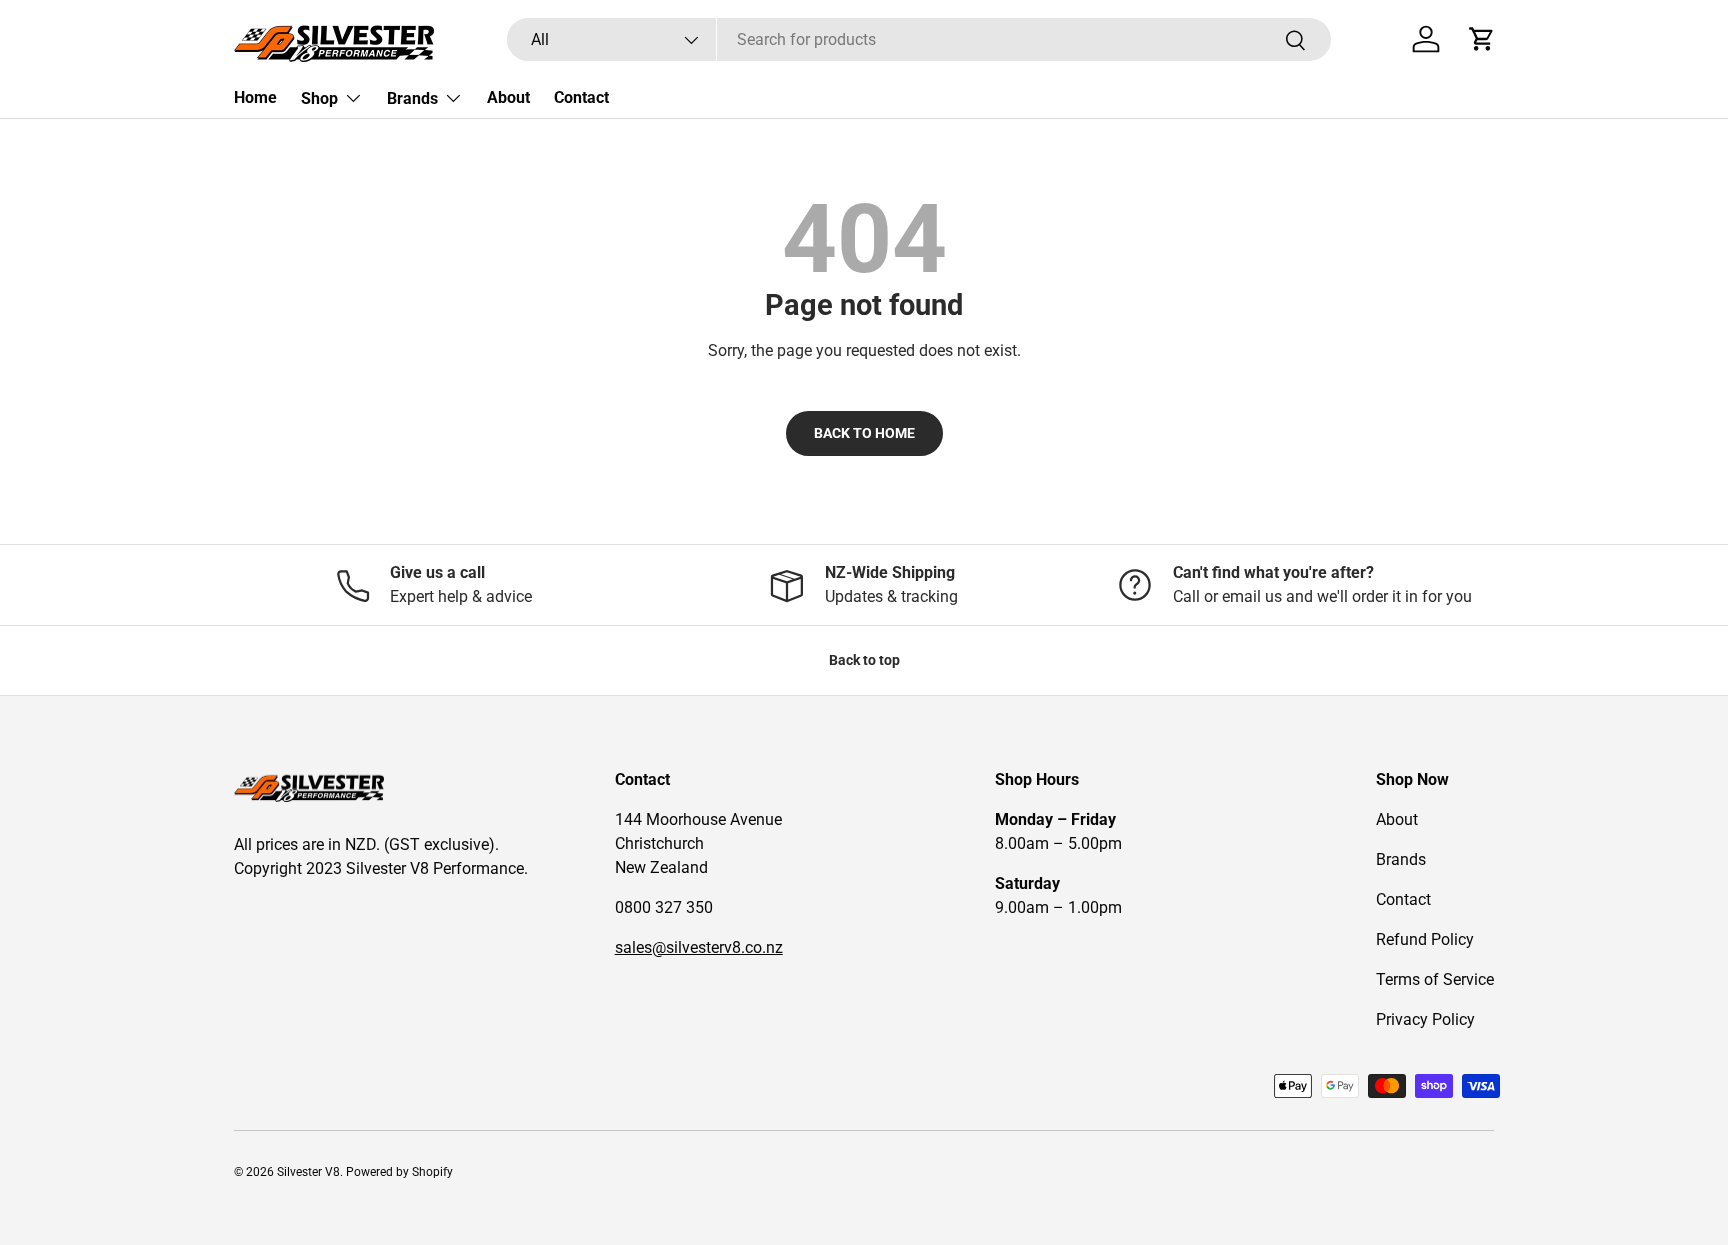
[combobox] (918, 39)
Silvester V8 (308, 1172)
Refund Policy (1425, 939)
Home (255, 97)
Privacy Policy (1425, 1019)
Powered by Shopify (399, 1172)
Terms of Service (1435, 979)
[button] (1482, 39)
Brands (412, 98)
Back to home (864, 433)
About (508, 97)
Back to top (864, 660)
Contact (581, 97)
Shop (319, 98)
